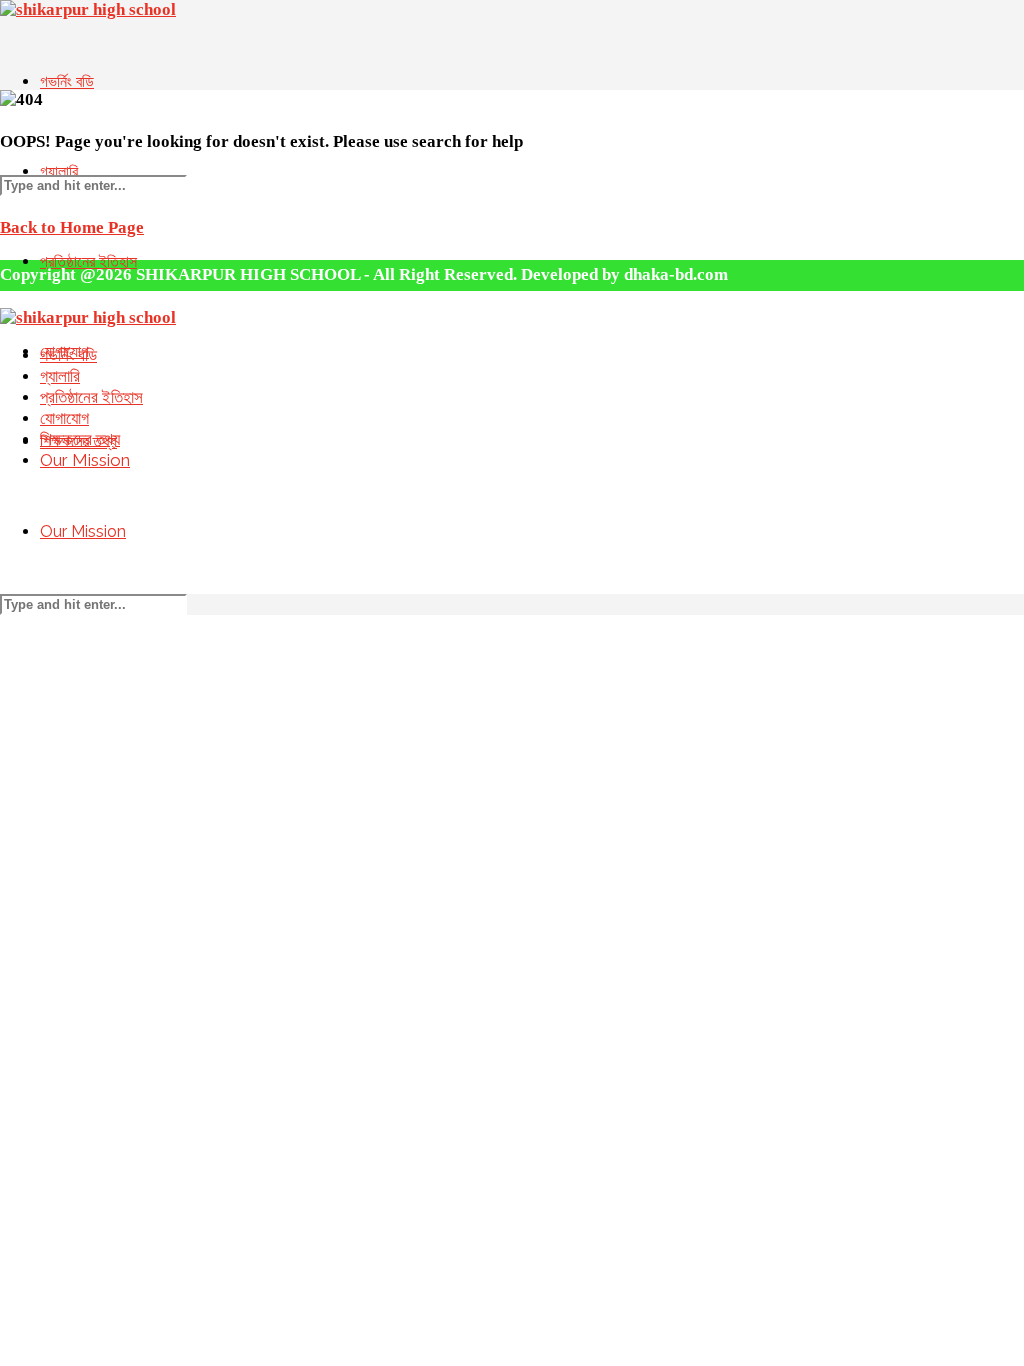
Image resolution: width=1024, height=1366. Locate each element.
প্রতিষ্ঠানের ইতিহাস (91, 397)
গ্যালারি (59, 171)
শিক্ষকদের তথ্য (80, 439)
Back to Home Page (72, 227)
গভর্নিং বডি (67, 81)
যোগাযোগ (64, 418)
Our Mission (83, 531)
